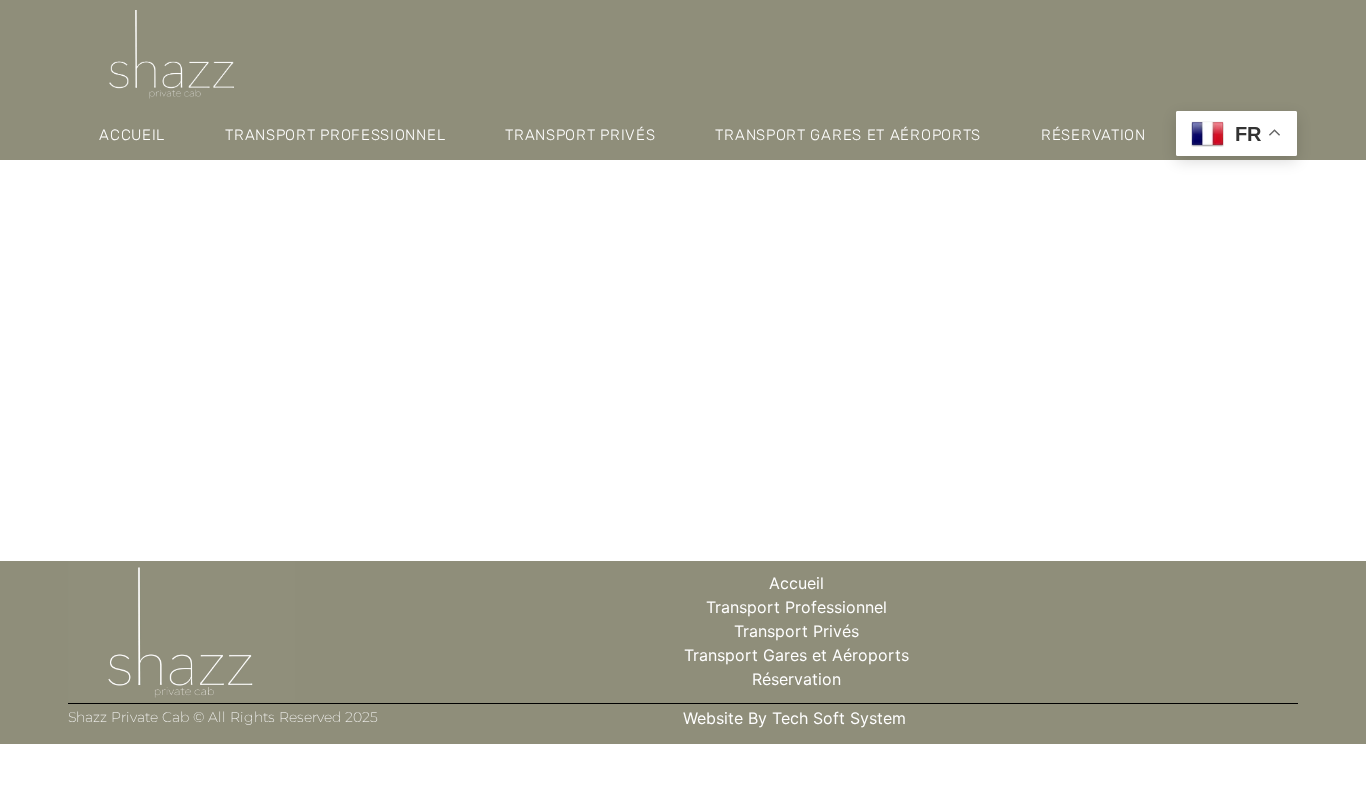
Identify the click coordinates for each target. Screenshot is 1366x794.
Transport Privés (580, 135)
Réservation (1093, 135)
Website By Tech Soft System (794, 718)
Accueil (132, 135)
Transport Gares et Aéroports (848, 135)
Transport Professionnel (335, 135)
